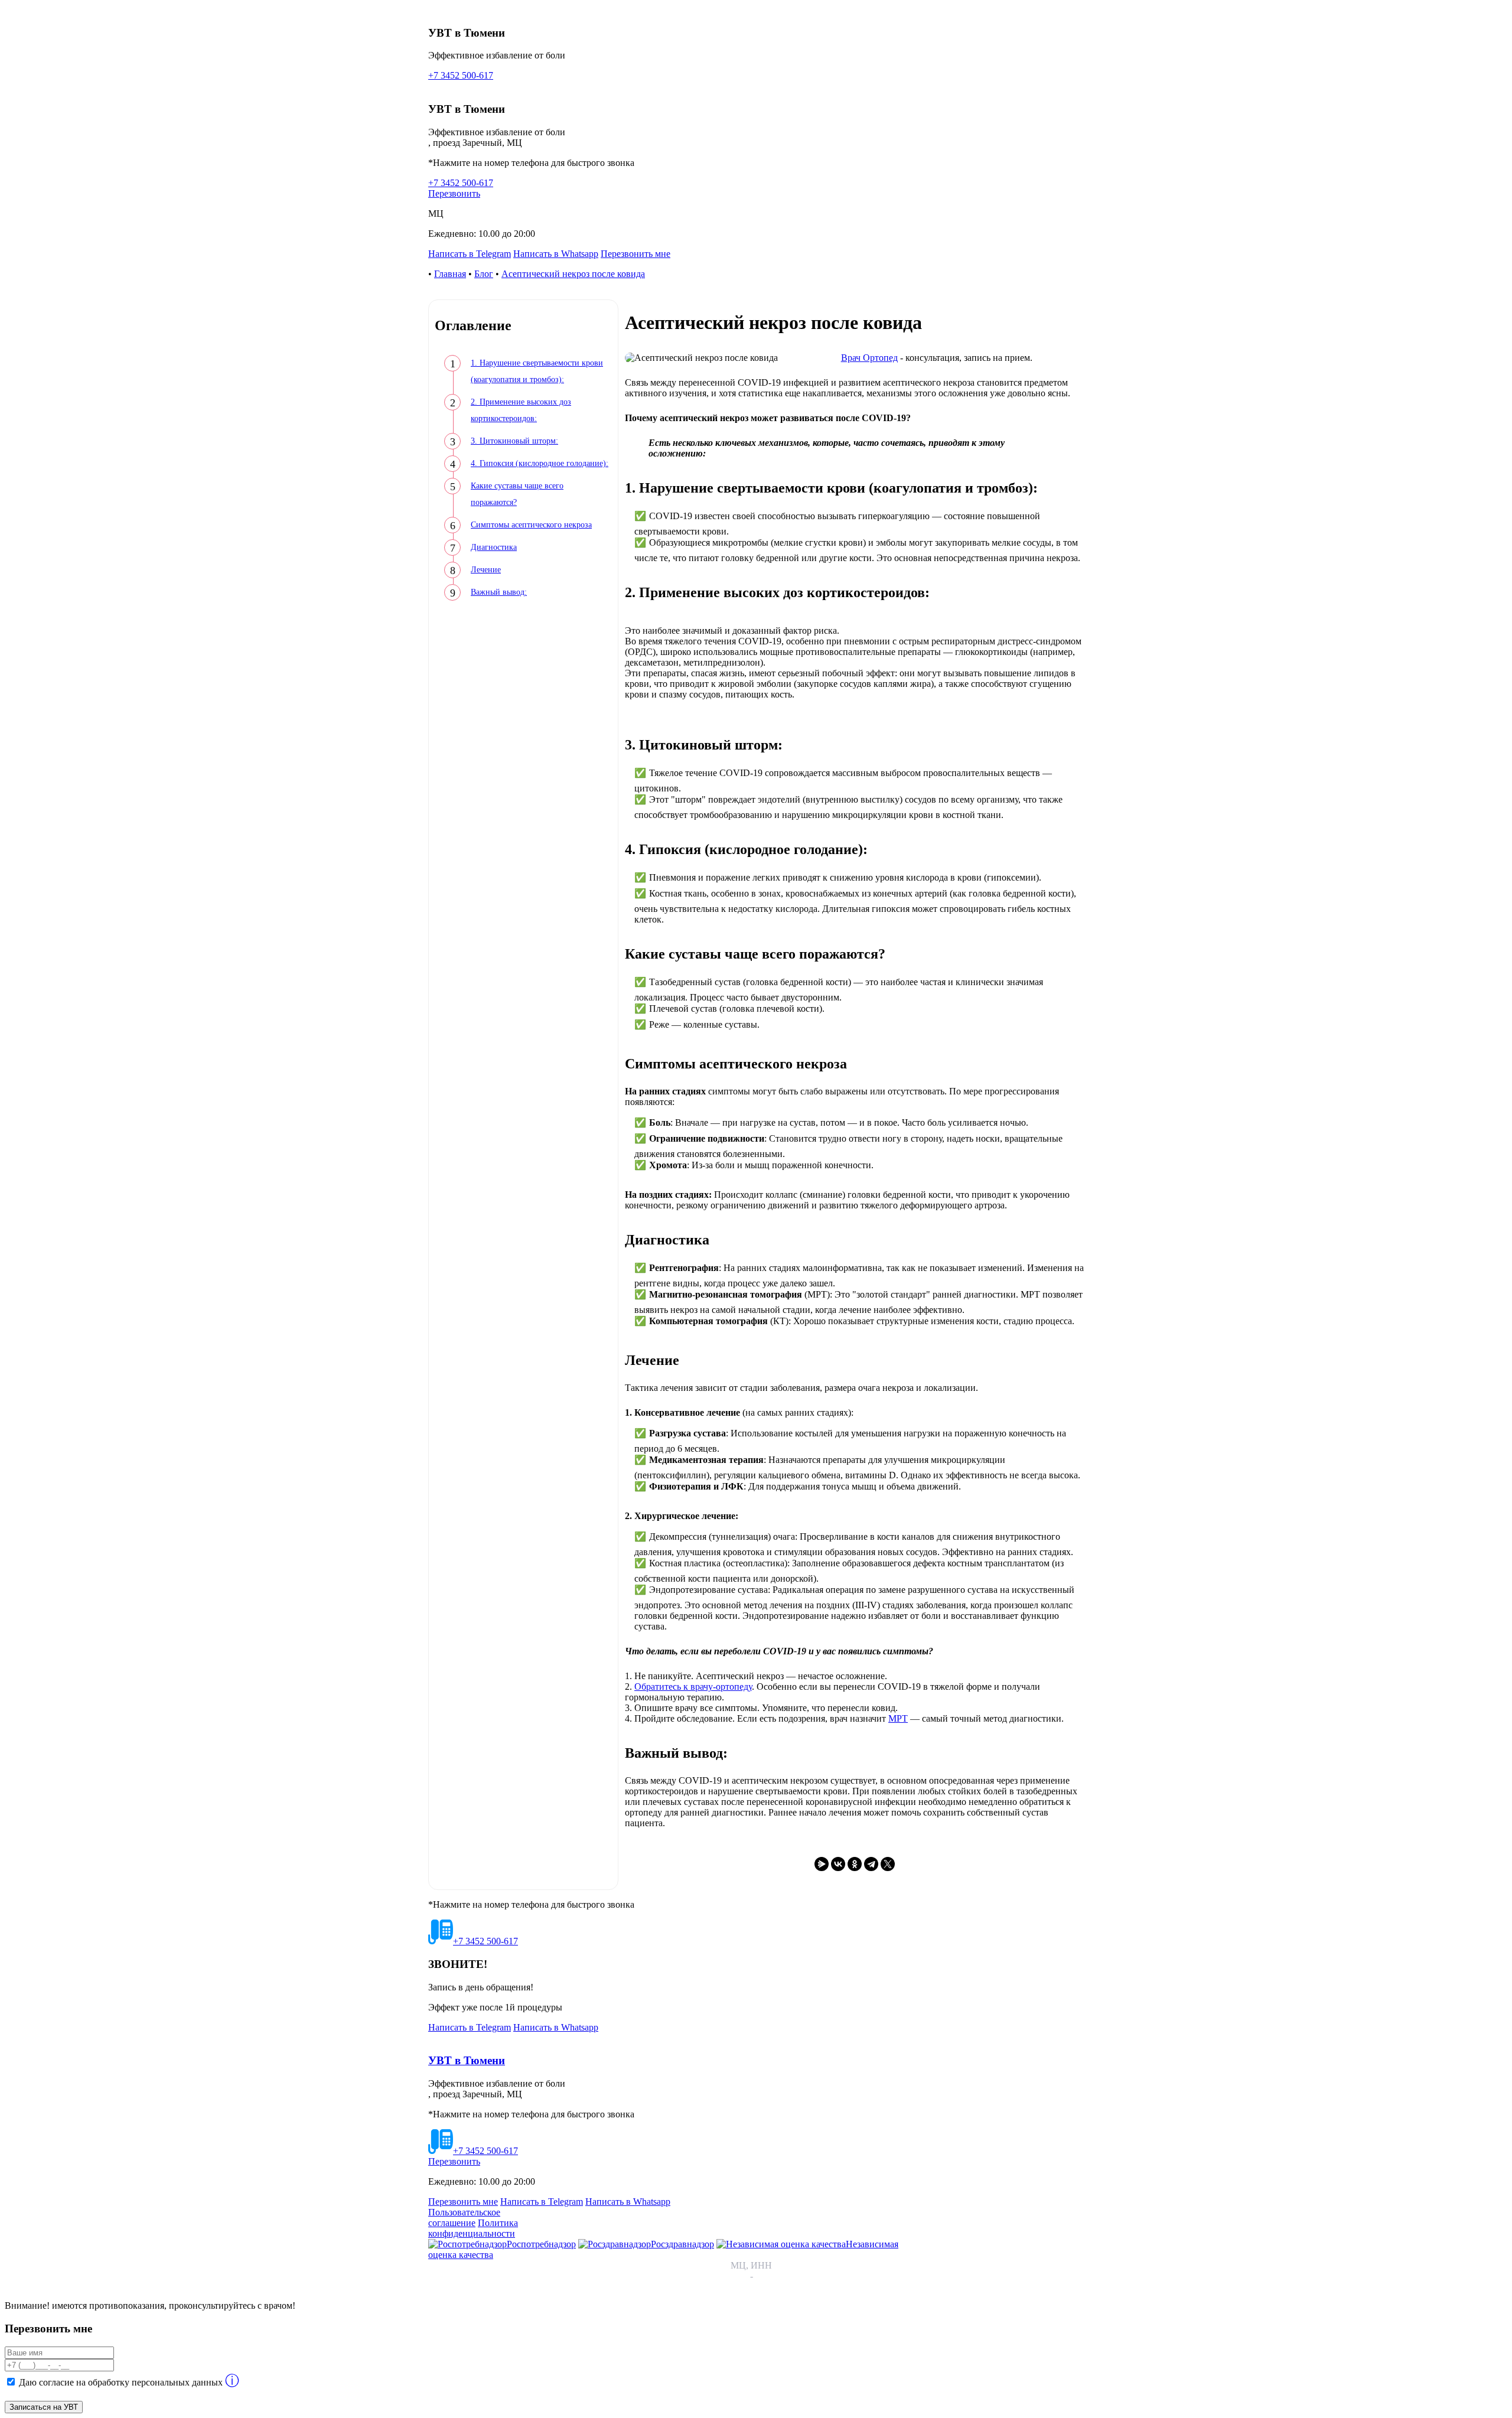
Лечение (486, 570)
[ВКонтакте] (838, 1864)
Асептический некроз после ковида (573, 274)
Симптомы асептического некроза (531, 525)
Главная (450, 274)
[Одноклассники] (855, 1864)
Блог (484, 274)
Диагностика (494, 547)
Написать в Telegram (470, 254)
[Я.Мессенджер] (822, 1864)
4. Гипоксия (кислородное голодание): (540, 463)
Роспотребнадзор (541, 2244)
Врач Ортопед (869, 358)
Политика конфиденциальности (473, 2228)
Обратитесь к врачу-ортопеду (693, 1687)
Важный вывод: (499, 592)
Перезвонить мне (636, 254)
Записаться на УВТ (44, 2407)
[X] (888, 1864)
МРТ (898, 1718)
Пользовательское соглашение (464, 2217)
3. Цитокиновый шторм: (514, 441)
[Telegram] (871, 1864)
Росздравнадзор (682, 2244)
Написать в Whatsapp (556, 254)
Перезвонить (454, 193)
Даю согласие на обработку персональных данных (121, 2382)
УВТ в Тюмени (467, 2060)
